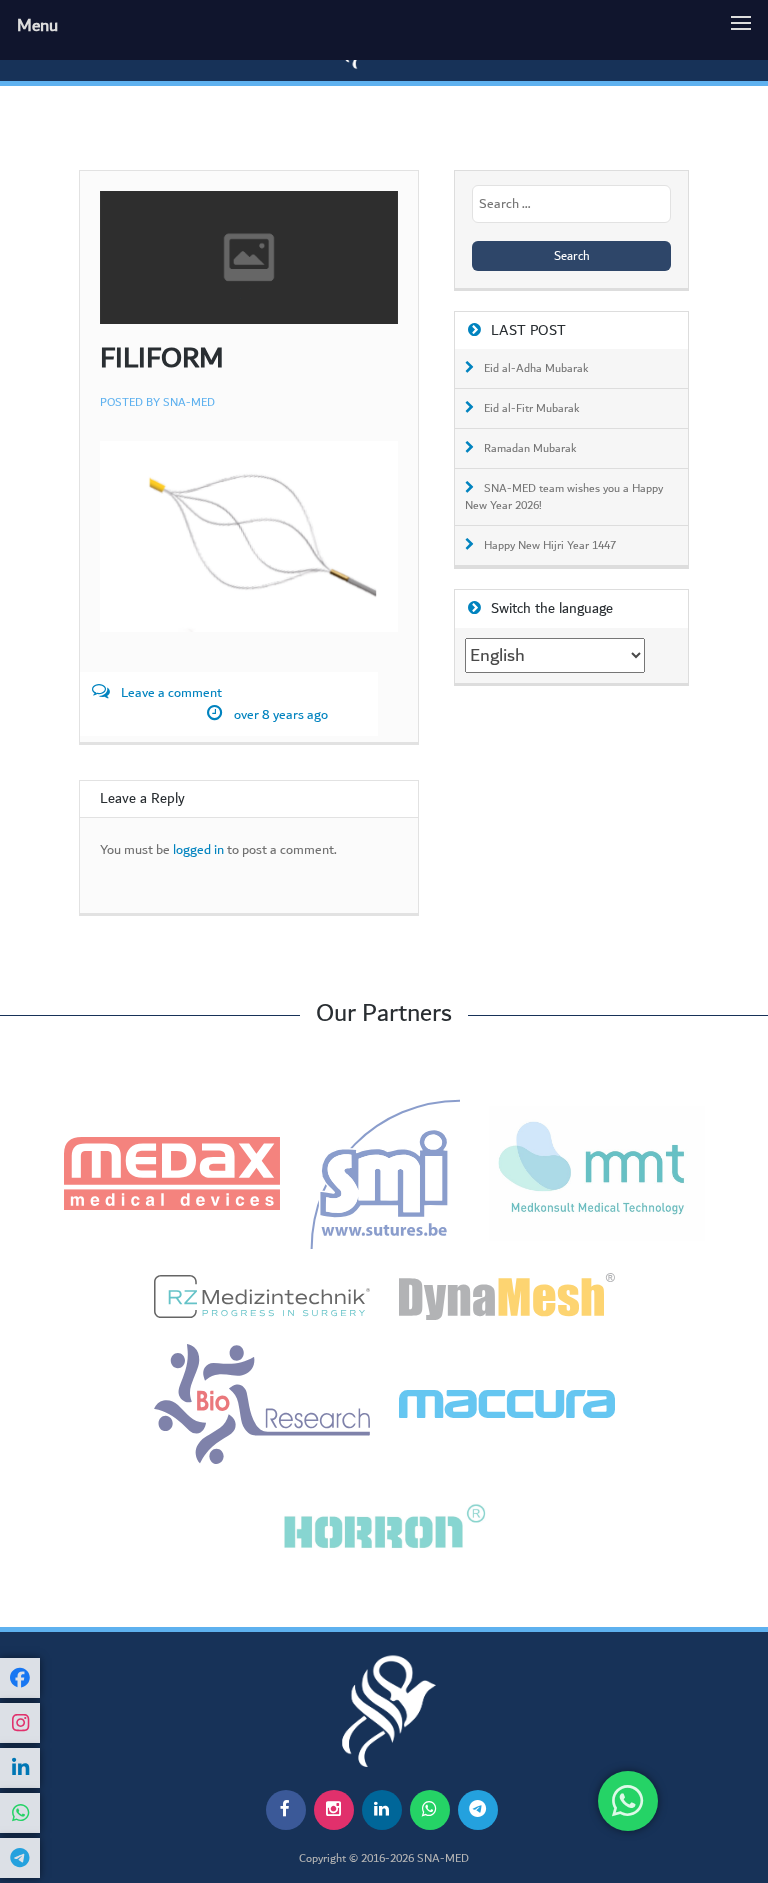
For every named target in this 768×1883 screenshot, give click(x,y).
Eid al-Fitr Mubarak (532, 409)
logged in (198, 850)
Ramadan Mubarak (530, 449)
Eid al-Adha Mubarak (536, 369)
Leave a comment (171, 693)
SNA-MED (189, 402)
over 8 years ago (281, 715)
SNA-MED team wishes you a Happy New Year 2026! (564, 497)
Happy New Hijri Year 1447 (550, 546)
